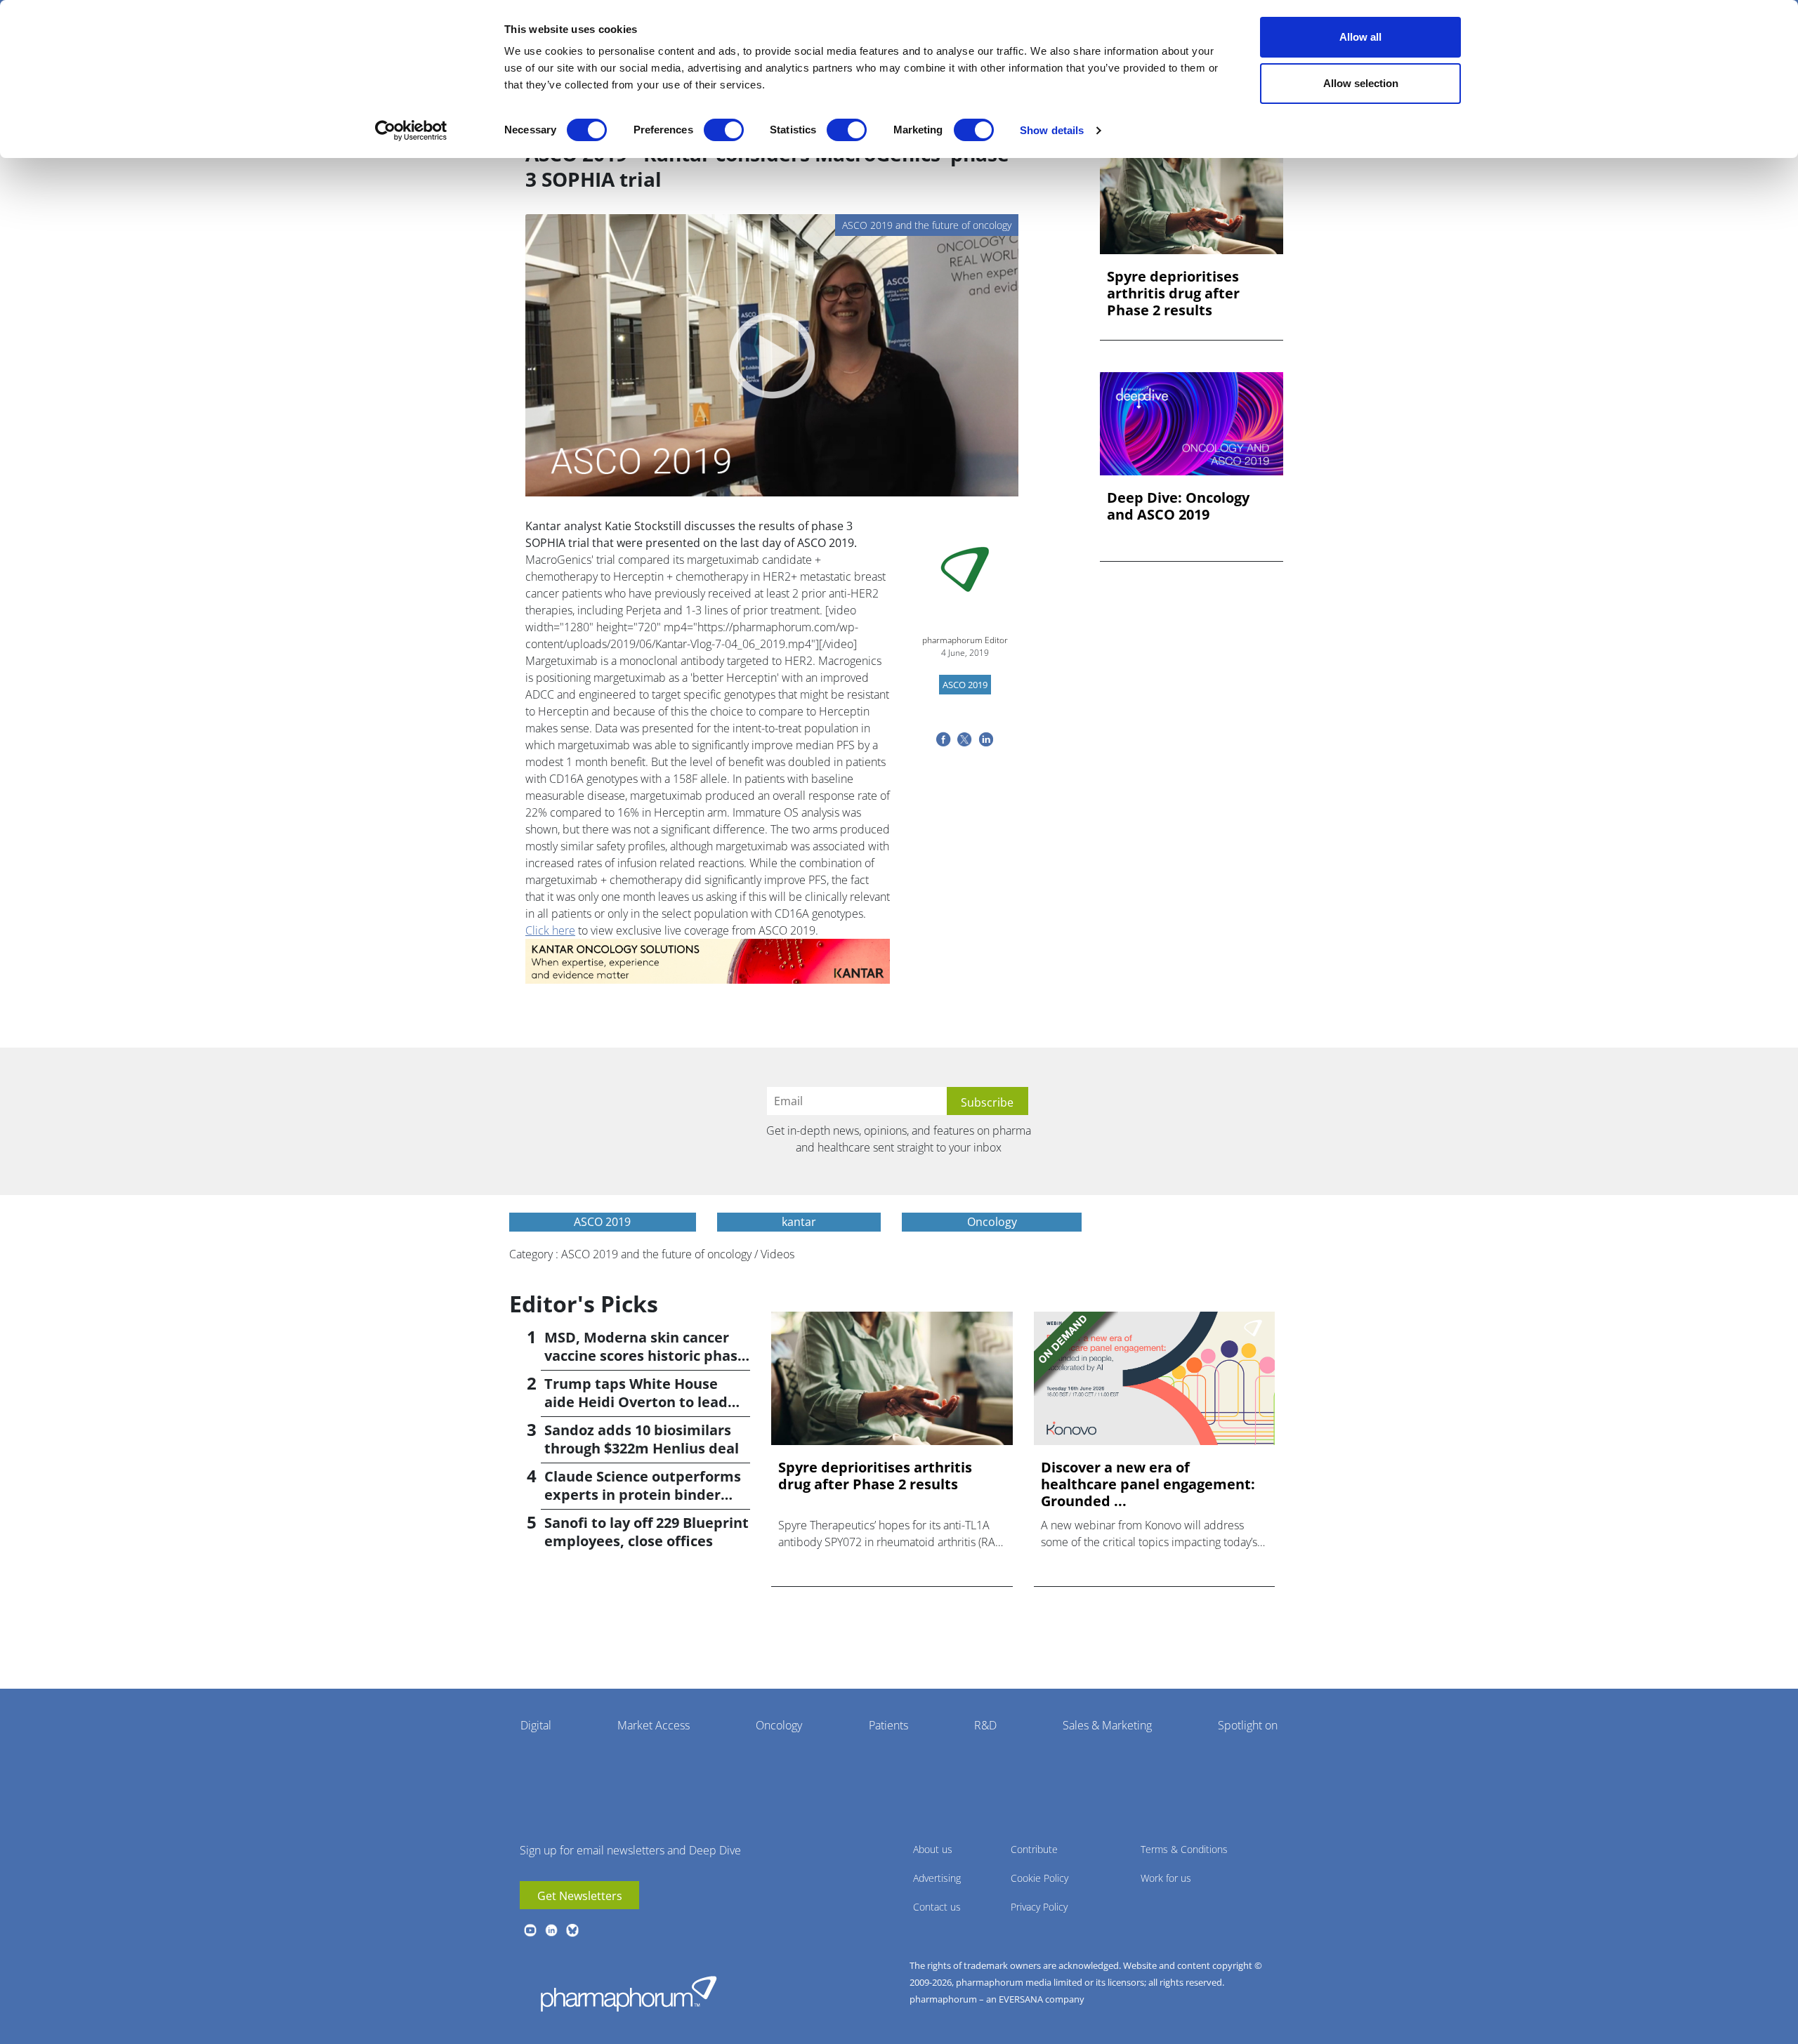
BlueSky (572, 1930)
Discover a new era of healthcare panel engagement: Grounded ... (1148, 1484)
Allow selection (1361, 83)
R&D (985, 1725)
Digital (536, 1725)
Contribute (1034, 1849)
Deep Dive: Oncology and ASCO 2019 (1178, 506)
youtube (530, 1930)
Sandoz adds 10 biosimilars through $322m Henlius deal (642, 1439)
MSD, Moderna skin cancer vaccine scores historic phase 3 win (645, 1356)
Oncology (779, 1725)
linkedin (551, 1930)
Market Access (654, 1725)
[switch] (724, 130)
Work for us (1166, 1878)
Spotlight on (1248, 1725)
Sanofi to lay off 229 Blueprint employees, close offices (647, 1532)
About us (933, 1849)
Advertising (937, 1878)
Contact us (937, 1907)
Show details (1052, 130)
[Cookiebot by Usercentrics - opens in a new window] (411, 131)
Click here (550, 930)
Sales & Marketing (1107, 1725)
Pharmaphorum (629, 1993)
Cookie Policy (1039, 1878)
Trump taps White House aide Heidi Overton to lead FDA (636, 1402)
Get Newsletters (580, 1896)
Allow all (1360, 37)
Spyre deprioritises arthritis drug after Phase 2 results (1173, 294)
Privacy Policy (1039, 1907)
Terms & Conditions (1184, 1849)
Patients (888, 1725)
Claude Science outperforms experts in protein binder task (643, 1495)
